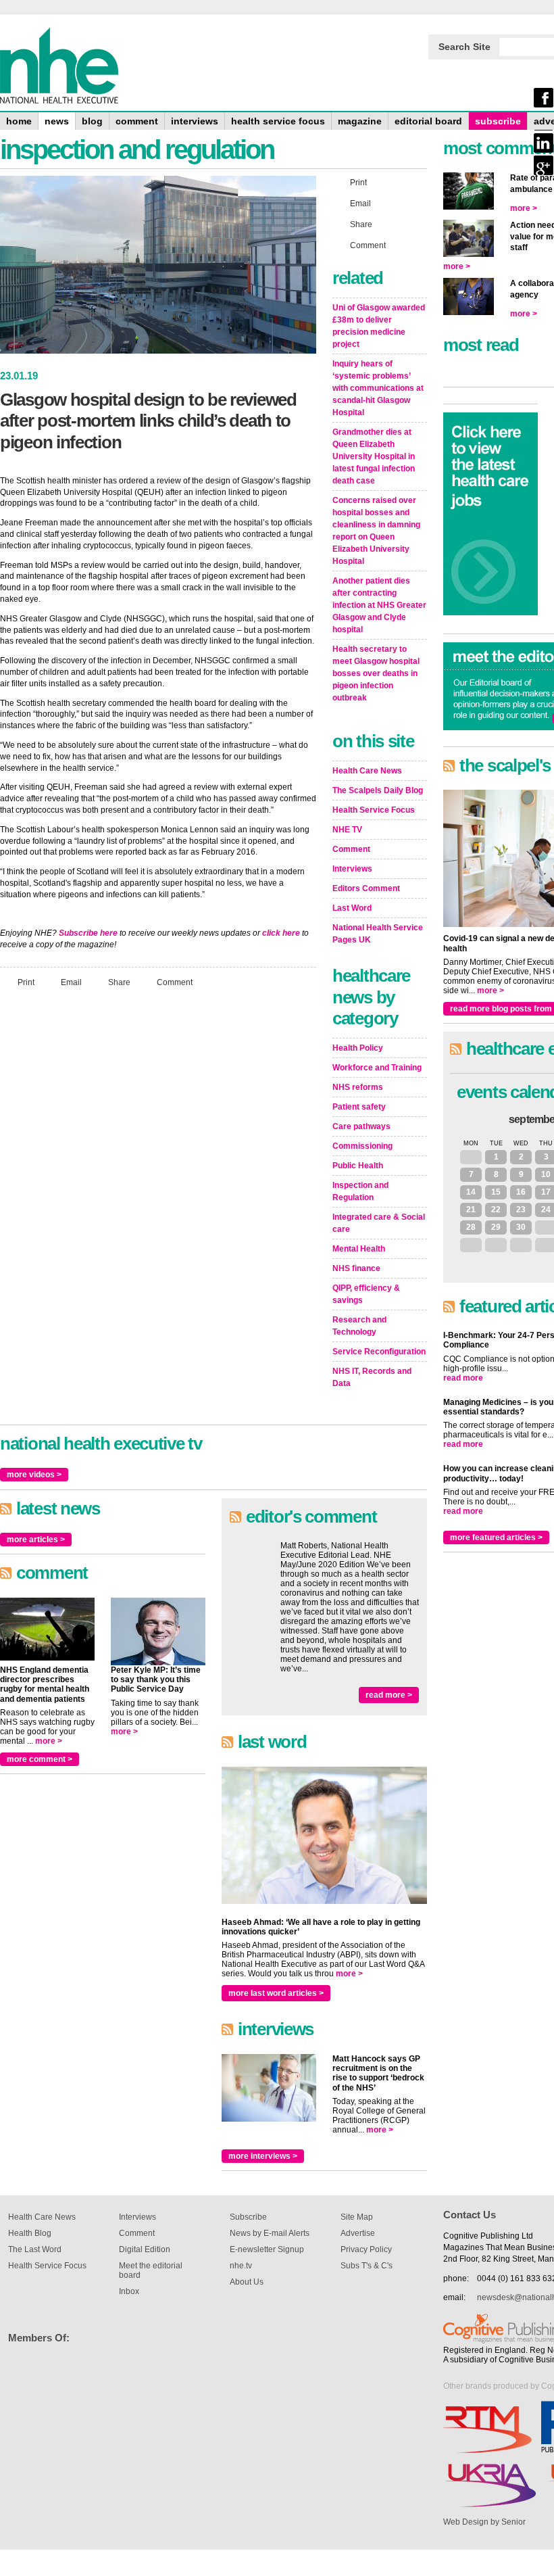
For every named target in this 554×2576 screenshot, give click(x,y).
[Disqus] (158, 1177)
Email (71, 982)
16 (521, 1192)
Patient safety (359, 1107)
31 (471, 1157)
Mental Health (359, 1249)
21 (471, 1210)
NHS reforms (358, 1087)
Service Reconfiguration (379, 1352)
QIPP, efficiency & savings (366, 1294)
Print (26, 982)
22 (496, 1210)
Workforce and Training (377, 1068)
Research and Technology (359, 1326)
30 (521, 1227)
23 (521, 1210)
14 (471, 1192)
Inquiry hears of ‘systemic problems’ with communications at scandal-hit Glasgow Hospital (378, 388)
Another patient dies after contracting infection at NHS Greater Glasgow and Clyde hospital (379, 605)
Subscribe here (88, 933)
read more (463, 1378)
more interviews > (263, 2156)
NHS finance (356, 1268)
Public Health (358, 1166)
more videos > (34, 1475)
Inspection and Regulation (360, 1191)
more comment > (40, 1759)
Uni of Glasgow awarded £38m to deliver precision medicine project (379, 326)
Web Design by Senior (484, 2522)
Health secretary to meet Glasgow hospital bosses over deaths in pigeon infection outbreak (376, 673)
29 (496, 1227)
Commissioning (362, 1146)
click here (281, 933)
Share (119, 982)
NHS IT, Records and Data (372, 1377)
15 (496, 1192)
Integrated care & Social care (379, 1223)
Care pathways (361, 1126)
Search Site (464, 47)
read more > (389, 1695)
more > (49, 1741)
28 (471, 1227)
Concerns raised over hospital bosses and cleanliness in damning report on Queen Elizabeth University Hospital (376, 531)
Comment (175, 982)
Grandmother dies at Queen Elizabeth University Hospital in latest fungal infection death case (374, 456)
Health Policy (358, 1048)
